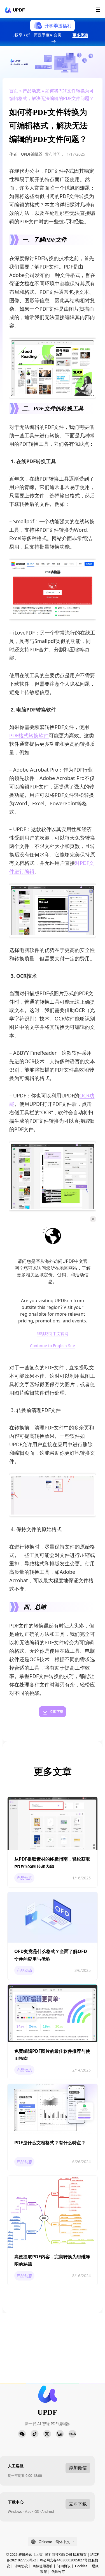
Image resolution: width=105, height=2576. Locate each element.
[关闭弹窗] (93, 1219)
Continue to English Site (53, 1346)
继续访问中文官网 (53, 1334)
